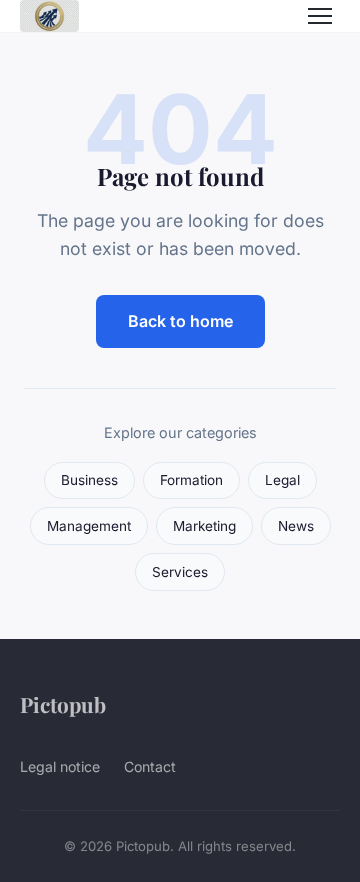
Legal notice (60, 766)
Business (89, 480)
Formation (191, 480)
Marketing (204, 526)
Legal (282, 480)
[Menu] (320, 16)
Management (89, 526)
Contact (150, 766)
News (296, 526)
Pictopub (63, 704)
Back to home (180, 321)
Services (180, 572)
